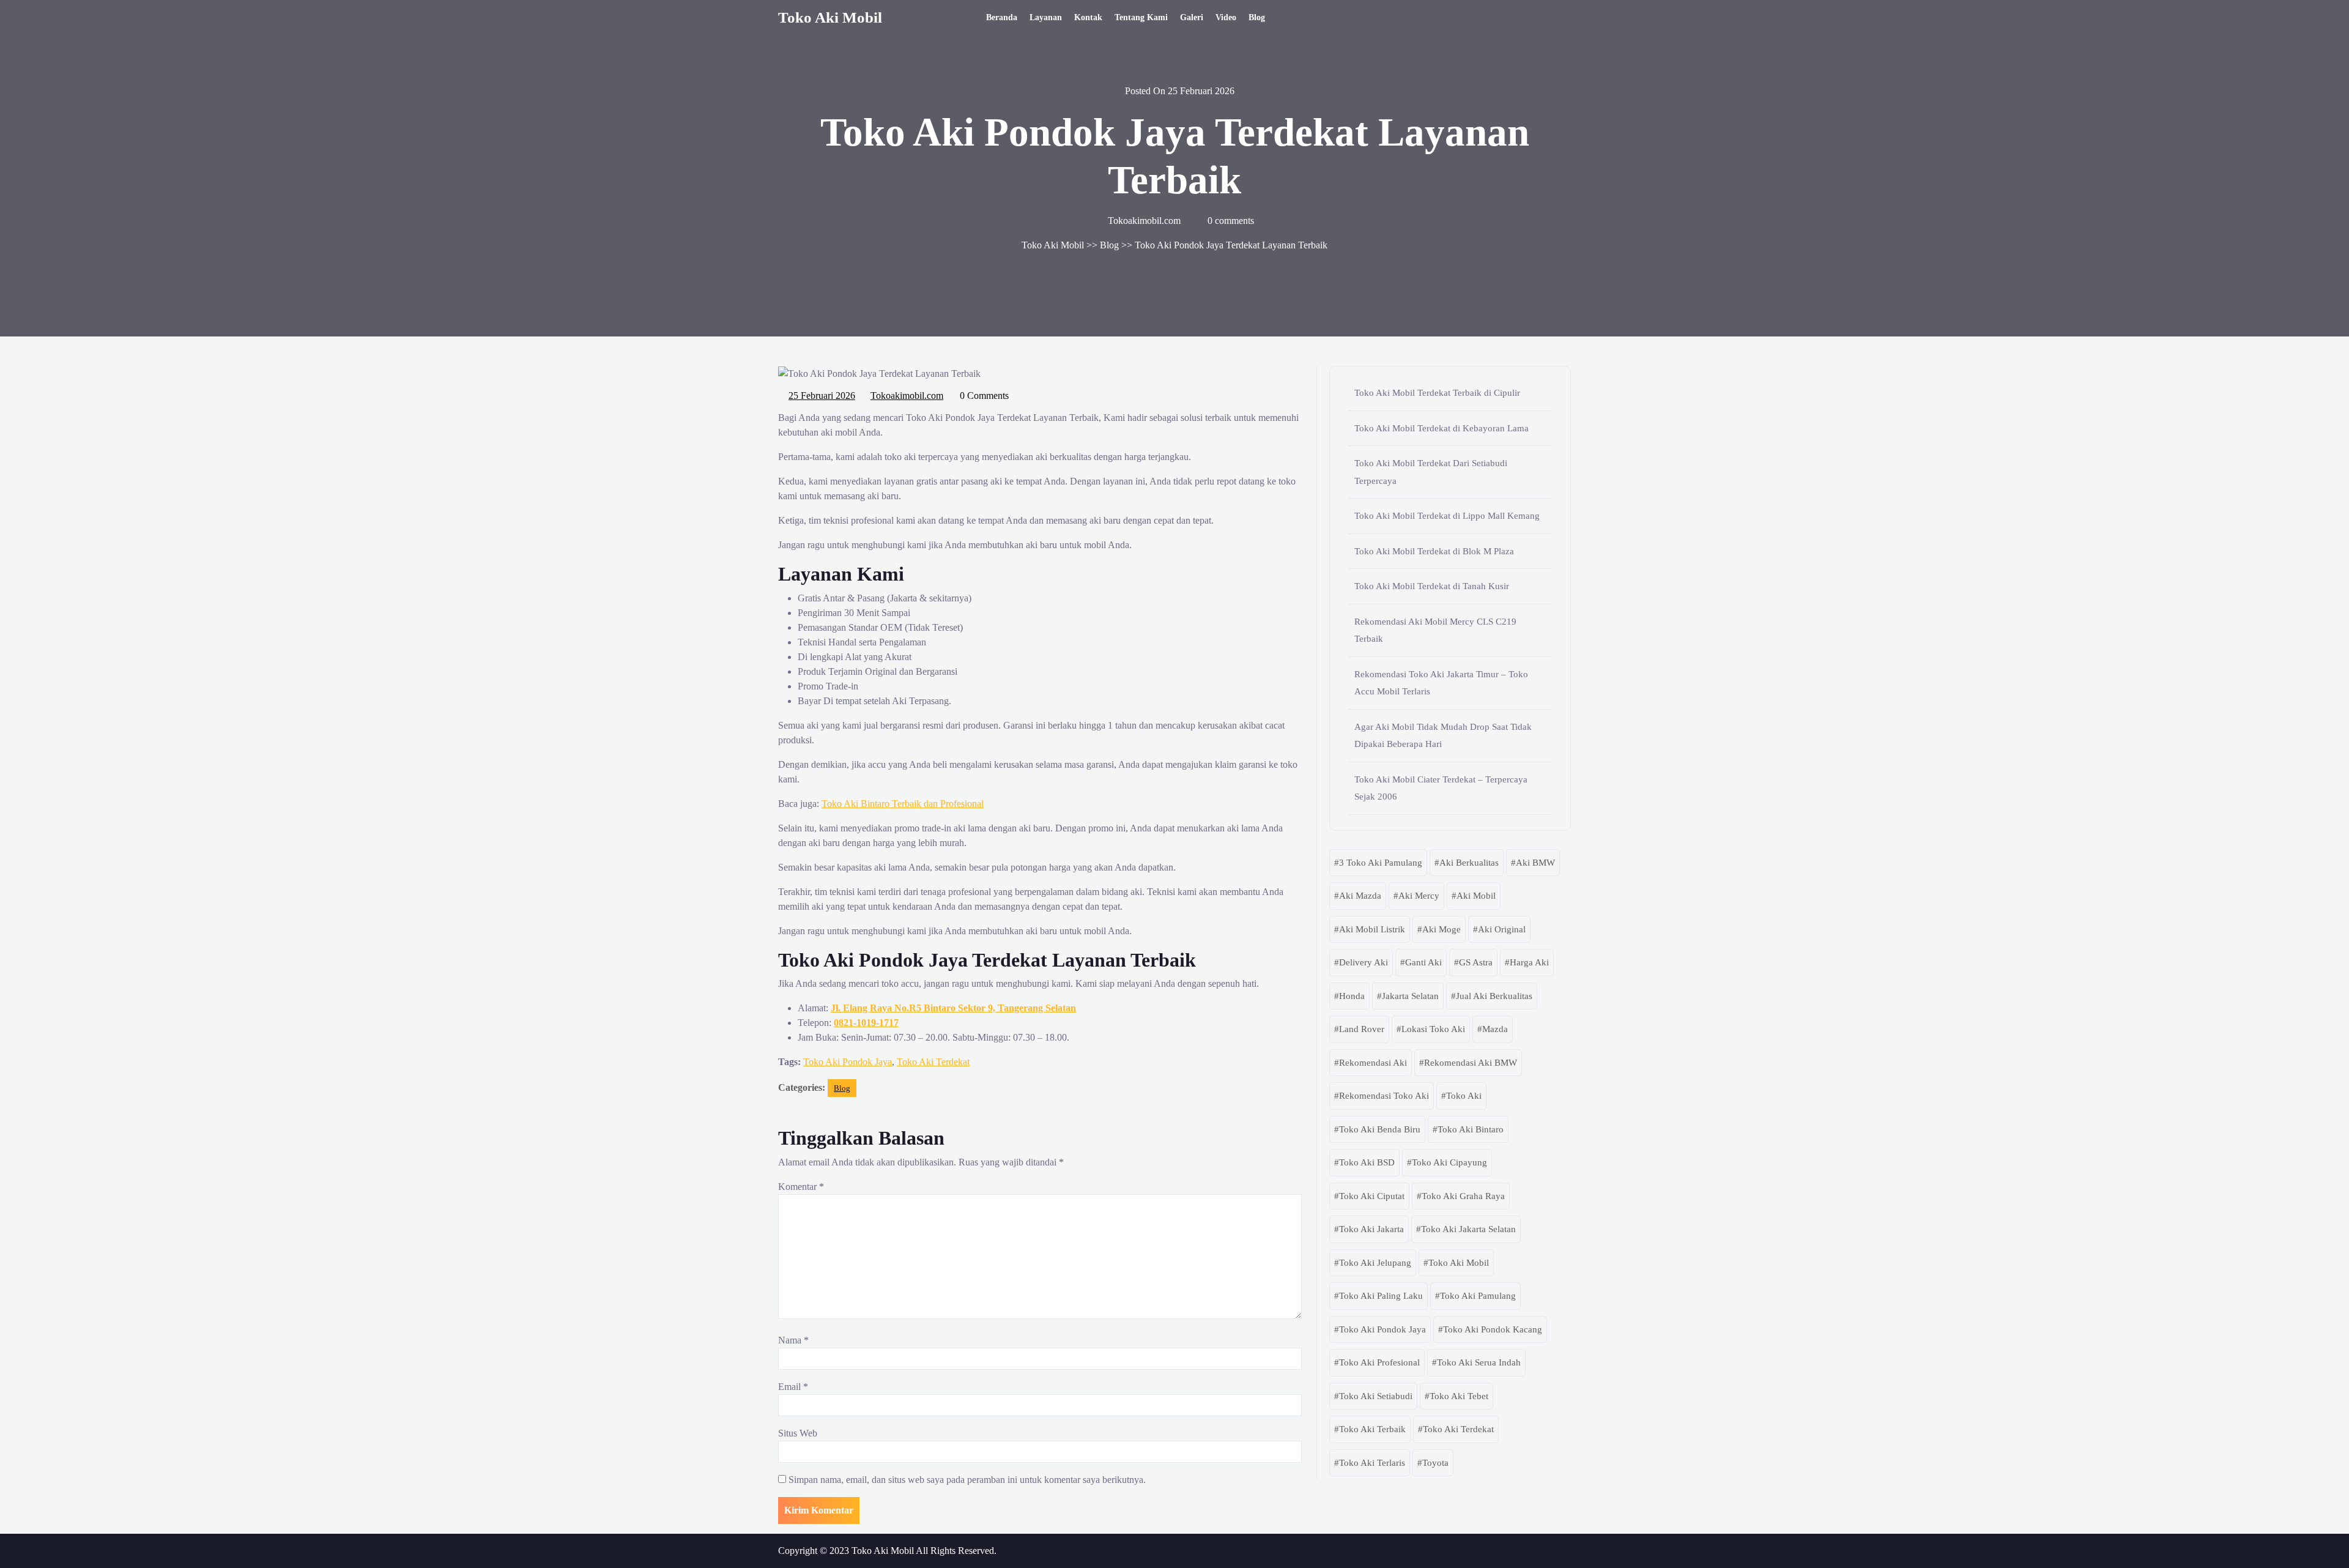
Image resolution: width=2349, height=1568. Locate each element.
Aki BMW (1535, 863)
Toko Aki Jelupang (1375, 1263)
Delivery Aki (1364, 962)
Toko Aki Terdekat (933, 1062)
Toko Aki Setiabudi (1376, 1396)
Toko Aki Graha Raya (1463, 1196)
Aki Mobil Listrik (1372, 929)
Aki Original (1502, 929)
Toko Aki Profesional (1379, 1362)
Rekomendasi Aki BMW (1471, 1063)
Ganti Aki (1423, 962)
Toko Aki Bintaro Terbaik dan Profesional (903, 804)
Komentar (801, 1187)
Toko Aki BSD (1367, 1162)
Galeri (1192, 17)
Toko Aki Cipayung (1449, 1162)
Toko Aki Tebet (1459, 1396)
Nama (793, 1340)
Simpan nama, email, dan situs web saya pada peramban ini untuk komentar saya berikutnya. (967, 1480)
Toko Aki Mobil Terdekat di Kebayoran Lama (1442, 428)
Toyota (1435, 1463)
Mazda (1495, 1029)
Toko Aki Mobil (830, 17)
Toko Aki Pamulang (1478, 1296)
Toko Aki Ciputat (1372, 1196)
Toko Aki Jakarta (1371, 1229)
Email (793, 1387)
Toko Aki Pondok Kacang (1493, 1329)
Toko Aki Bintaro (1471, 1129)
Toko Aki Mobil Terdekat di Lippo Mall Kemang (1447, 516)
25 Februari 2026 (822, 394)
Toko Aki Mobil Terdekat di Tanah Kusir (1432, 586)
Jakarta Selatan (1410, 996)
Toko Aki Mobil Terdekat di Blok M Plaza (1434, 551)
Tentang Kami (1141, 17)
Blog (1257, 17)
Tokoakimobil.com (907, 394)
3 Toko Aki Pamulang (1381, 863)
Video (1226, 17)
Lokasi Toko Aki (1433, 1029)
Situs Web (798, 1433)
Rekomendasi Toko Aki (1384, 1096)
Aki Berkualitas (1469, 863)
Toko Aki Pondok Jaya (848, 1062)
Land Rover (1362, 1029)
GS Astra (1476, 962)
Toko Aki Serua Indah (1479, 1362)
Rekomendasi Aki (1373, 1063)
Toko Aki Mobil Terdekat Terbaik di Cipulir (1437, 393)
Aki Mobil (1476, 896)
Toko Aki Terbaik (1372, 1429)
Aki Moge (1442, 929)
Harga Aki (1529, 962)
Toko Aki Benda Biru (1380, 1129)
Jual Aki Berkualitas (1494, 996)
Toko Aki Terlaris (1372, 1463)
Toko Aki (1464, 1096)
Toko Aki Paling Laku (1381, 1296)
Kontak (1088, 17)
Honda (1352, 996)
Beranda (1002, 17)
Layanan (1046, 17)
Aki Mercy (1419, 896)
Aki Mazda (1360, 896)
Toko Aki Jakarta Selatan (1468, 1229)
